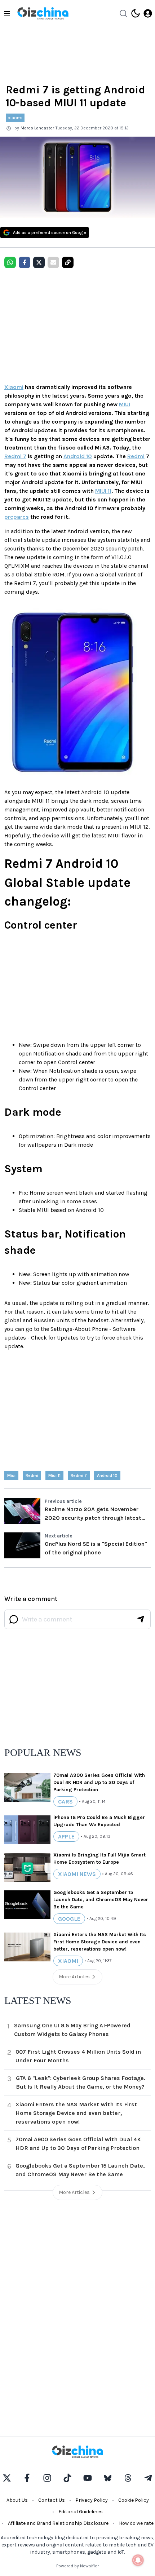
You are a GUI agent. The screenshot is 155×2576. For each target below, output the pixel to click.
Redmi (136, 456)
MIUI (125, 404)
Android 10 (78, 456)
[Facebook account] (27, 2478)
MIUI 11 (103, 491)
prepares (17, 517)
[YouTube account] (88, 2478)
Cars (65, 1802)
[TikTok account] (67, 2478)
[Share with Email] (53, 262)
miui (11, 1475)
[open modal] (148, 13)
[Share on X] (39, 262)
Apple (66, 1836)
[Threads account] (128, 2478)
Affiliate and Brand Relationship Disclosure (58, 2523)
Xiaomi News (77, 1874)
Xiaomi (14, 387)
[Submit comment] (141, 1619)
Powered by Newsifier (77, 2566)
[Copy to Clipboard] (68, 262)
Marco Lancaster (37, 128)
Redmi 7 (15, 456)
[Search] (123, 13)
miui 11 (54, 1475)
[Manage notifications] (138, 2560)
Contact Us (52, 2500)
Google (69, 1919)
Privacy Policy (92, 2500)
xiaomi (15, 118)
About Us (17, 2500)
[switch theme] (136, 13)
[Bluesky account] (108, 2478)
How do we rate (136, 2523)
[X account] (7, 2478)
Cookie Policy (134, 2500)
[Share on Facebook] (25, 262)
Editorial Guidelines (81, 2512)
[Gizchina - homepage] (43, 13)
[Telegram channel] (148, 2478)
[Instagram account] (47, 2478)
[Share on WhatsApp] (10, 262)
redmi (32, 1475)
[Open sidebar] (7, 13)
